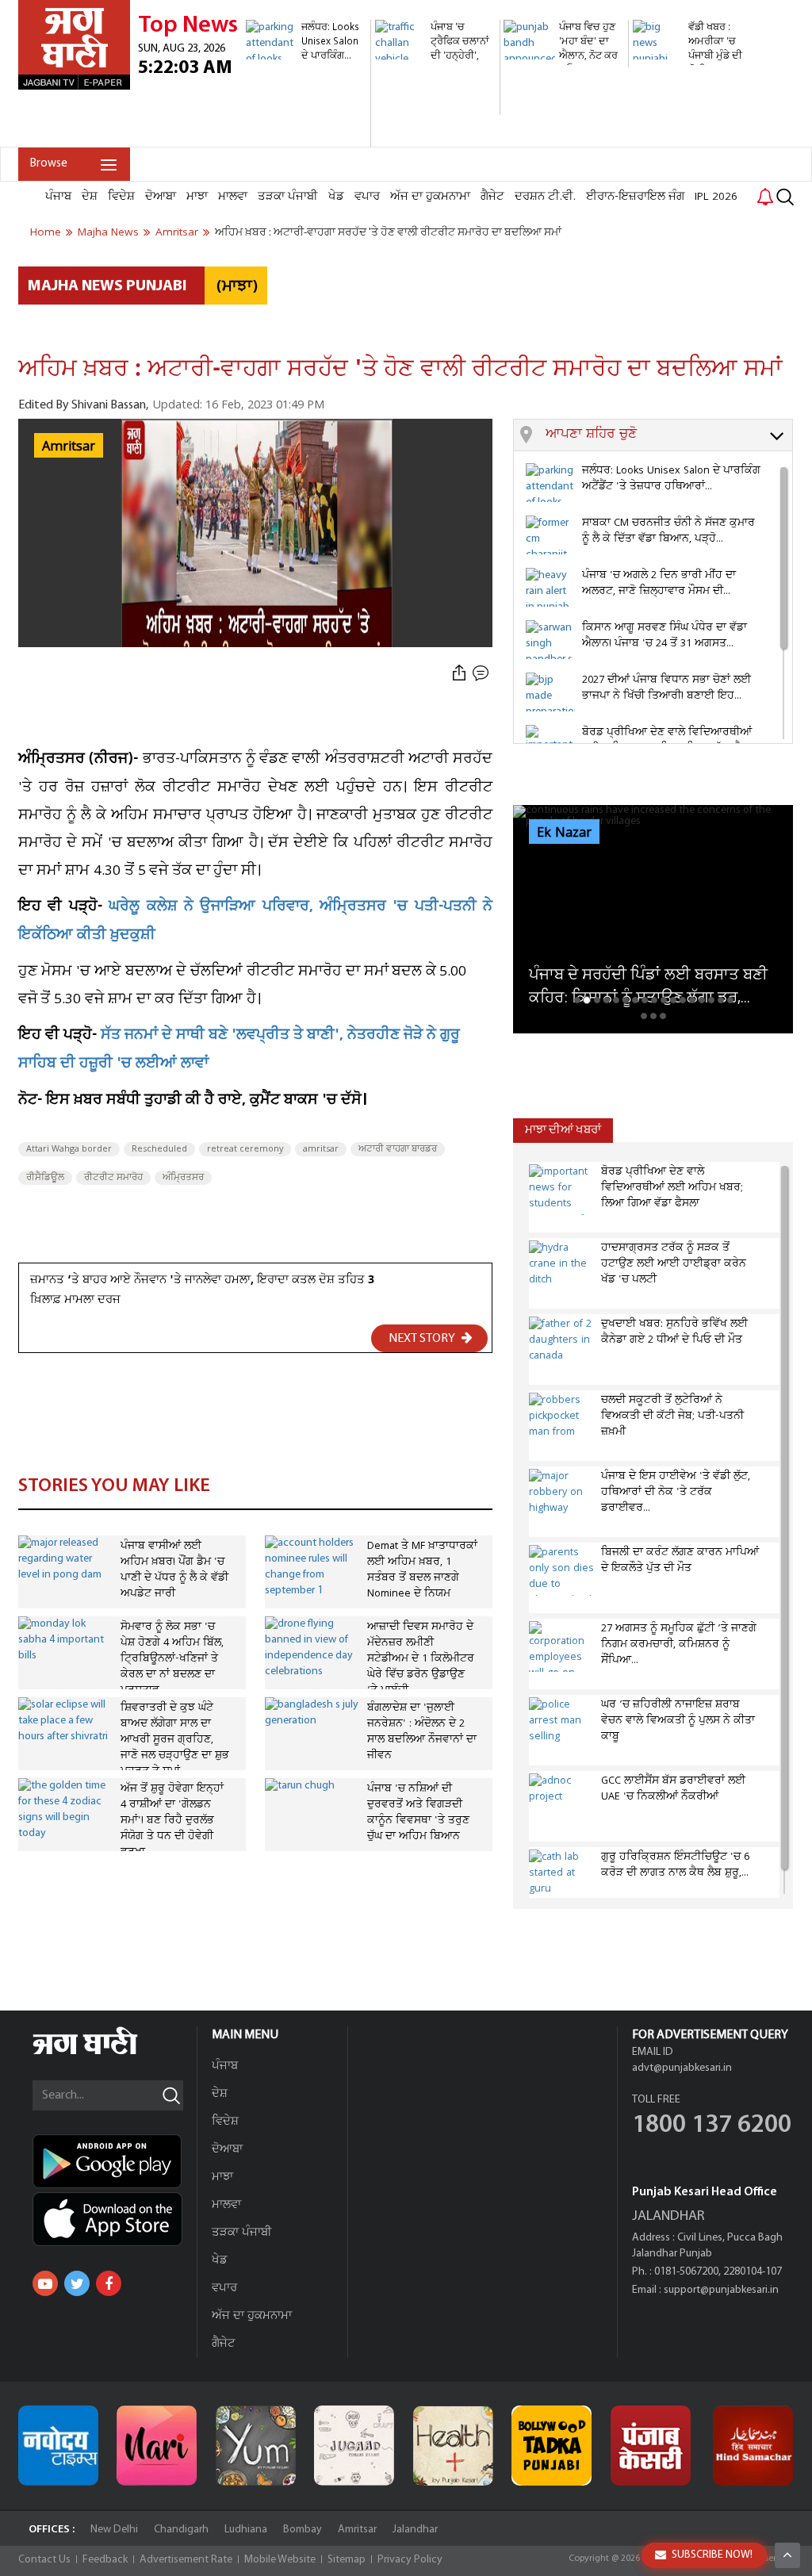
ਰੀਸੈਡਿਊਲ (45, 1178)
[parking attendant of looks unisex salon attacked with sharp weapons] (306, 138)
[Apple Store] (115, 2219)
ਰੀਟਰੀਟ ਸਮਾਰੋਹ (113, 1178)
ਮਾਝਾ (197, 197)
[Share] (459, 673)
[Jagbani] (107, 2052)
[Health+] (453, 2446)
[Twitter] (77, 2283)
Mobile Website (280, 2560)
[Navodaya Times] (58, 2446)
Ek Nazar (564, 833)
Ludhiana (246, 2530)
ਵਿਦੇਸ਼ (121, 197)
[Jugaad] (354, 2446)
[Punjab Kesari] (651, 2446)
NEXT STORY (423, 1339)
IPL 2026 (716, 197)
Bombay (303, 2530)
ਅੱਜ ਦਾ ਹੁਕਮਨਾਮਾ (430, 197)
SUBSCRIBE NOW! (712, 2555)
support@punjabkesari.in (721, 2290)
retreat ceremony (245, 1149)
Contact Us (44, 2560)
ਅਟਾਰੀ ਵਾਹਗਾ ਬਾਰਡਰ (398, 1149)
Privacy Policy (410, 2560)
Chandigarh (181, 2530)
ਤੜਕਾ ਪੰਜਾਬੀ (288, 197)
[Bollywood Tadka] (552, 2446)
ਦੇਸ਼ (90, 197)
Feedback (105, 2560)
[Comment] (482, 673)
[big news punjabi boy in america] (693, 91)
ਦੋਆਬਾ (161, 197)
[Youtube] (45, 2283)
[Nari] (157, 2446)
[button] (669, 435)
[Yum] (256, 2446)
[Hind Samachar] (753, 2446)
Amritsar (357, 2530)
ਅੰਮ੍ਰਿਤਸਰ (183, 1178)
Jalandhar (415, 2530)
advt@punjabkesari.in (682, 2068)
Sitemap (347, 2560)
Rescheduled (159, 1149)
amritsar (321, 1149)
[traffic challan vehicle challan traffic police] (435, 107)
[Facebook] (109, 2283)
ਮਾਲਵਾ (233, 197)
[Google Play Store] (115, 2161)
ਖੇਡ (336, 197)
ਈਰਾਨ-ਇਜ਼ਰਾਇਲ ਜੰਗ (635, 197)
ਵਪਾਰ (367, 197)
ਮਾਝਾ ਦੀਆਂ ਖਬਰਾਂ (563, 1131)
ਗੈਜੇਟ (492, 197)
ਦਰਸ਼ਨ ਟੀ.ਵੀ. (545, 197)
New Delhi (114, 2530)
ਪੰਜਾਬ (58, 197)
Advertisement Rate (186, 2560)
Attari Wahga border (69, 1149)
